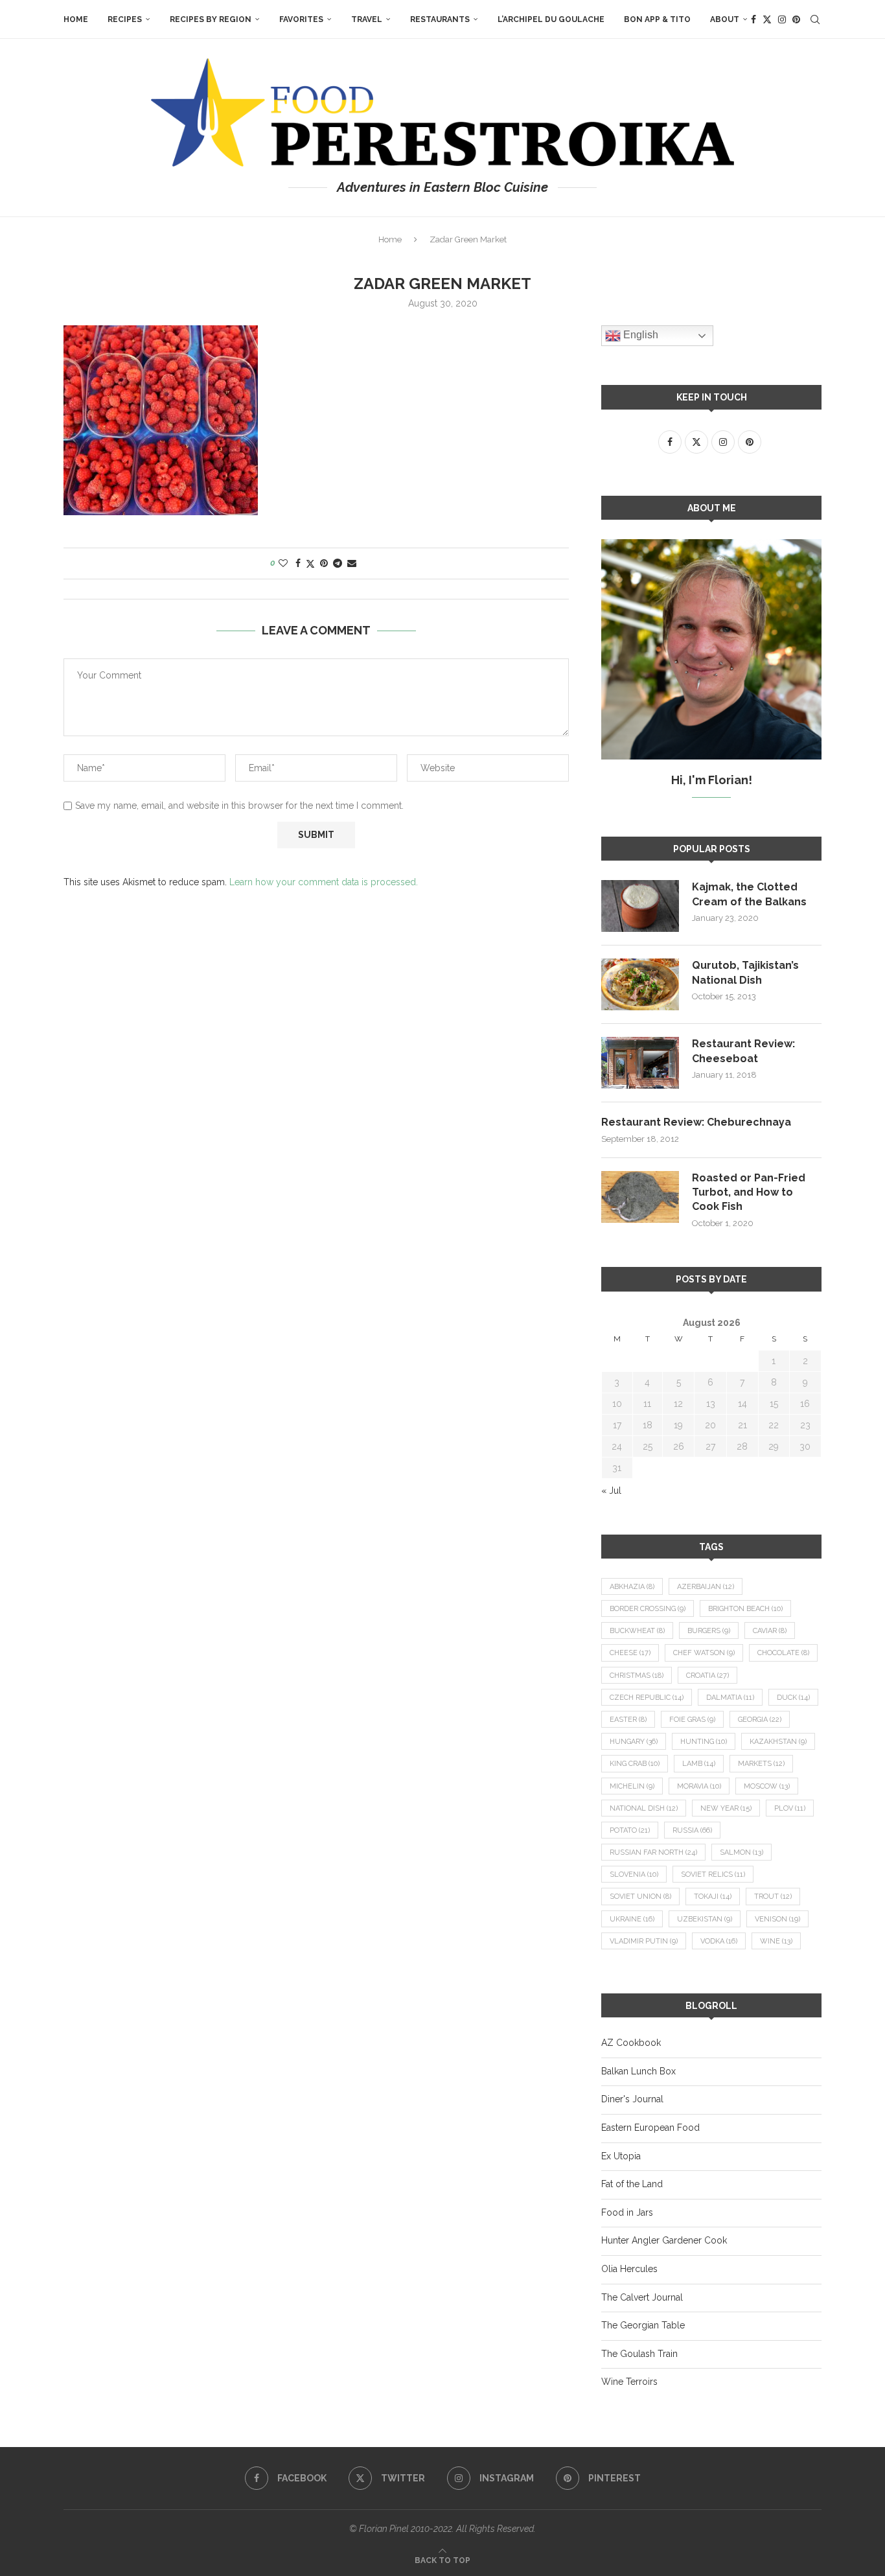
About (725, 19)
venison (777, 1919)
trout (773, 1897)
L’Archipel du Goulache (551, 19)
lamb (699, 1764)
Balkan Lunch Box (638, 2071)
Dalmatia (730, 1698)
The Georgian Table (643, 2325)
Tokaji (713, 1897)
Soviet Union (640, 1897)
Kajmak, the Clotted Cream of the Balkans (749, 894)
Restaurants (440, 19)
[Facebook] (753, 19)
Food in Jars (627, 2212)
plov (790, 1808)
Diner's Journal (632, 2099)
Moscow (767, 1786)
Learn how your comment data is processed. (324, 882)
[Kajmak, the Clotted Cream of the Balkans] (640, 906)
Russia (692, 1830)
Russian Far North (653, 1852)
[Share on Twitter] (310, 563)
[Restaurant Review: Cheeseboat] (640, 1063)
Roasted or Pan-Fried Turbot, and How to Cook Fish (749, 1192)
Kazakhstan (778, 1742)
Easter (628, 1720)
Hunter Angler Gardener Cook (664, 2240)
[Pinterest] (796, 19)
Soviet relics (713, 1874)
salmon (741, 1852)
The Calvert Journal (642, 2297)
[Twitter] (767, 19)
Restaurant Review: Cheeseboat (743, 1051)
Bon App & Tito (657, 19)
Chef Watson (704, 1653)
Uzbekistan (705, 1919)
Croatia (707, 1676)
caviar (770, 1631)
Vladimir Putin (644, 1941)
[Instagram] (782, 19)
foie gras (692, 1720)
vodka (719, 1941)
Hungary (634, 1742)
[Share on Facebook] (298, 563)
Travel (367, 19)
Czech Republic (647, 1698)
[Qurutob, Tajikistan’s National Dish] (640, 984)
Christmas (637, 1676)
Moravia (699, 1786)
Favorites (301, 19)
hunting (704, 1742)
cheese (630, 1653)
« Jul (611, 1491)
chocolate (783, 1653)
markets (761, 1764)
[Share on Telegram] (338, 563)
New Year (726, 1808)
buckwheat (637, 1631)
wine (776, 1941)
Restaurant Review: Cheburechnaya (696, 1122)
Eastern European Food (650, 2128)
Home (76, 19)
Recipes (125, 19)
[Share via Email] (352, 563)
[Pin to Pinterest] (324, 563)
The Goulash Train (639, 2354)
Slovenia (634, 1874)
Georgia (760, 1720)
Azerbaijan (706, 1587)
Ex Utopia (621, 2156)
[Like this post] (283, 563)
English (639, 335)
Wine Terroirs (629, 2382)
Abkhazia (632, 1587)
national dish (644, 1808)
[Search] (815, 19)
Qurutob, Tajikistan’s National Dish (745, 972)
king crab (635, 1764)
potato (630, 1830)
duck (793, 1698)
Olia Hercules (629, 2269)
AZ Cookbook (631, 2043)
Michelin (632, 1786)
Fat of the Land (632, 2184)
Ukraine (632, 1919)
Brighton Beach (745, 1609)
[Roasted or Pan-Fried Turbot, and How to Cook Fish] (640, 1197)
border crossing (648, 1609)
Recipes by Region (211, 19)
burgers (709, 1631)
